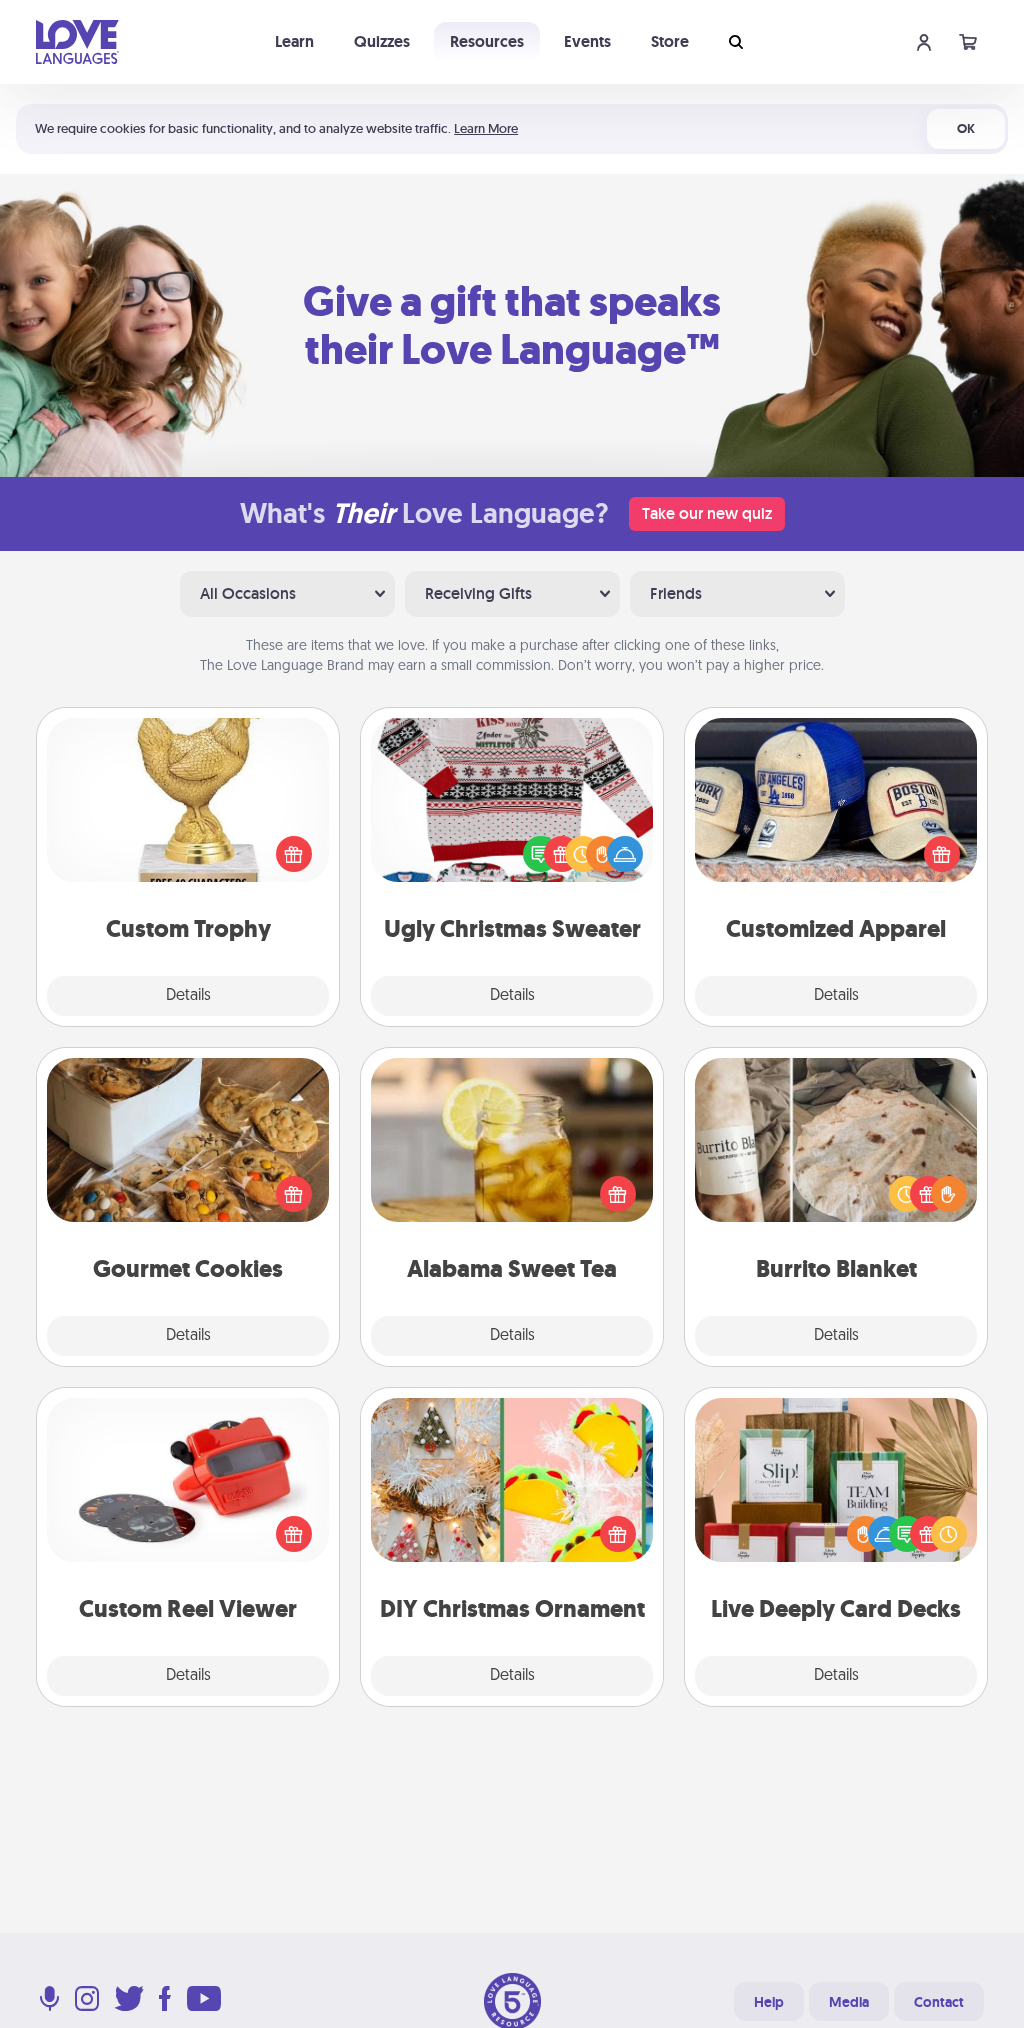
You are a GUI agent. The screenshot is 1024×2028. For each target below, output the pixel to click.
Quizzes (382, 41)
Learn (294, 41)
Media (849, 2002)
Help (769, 2002)
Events (587, 41)
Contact (939, 2002)
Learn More (486, 128)
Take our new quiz (707, 513)
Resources (487, 41)
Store (670, 41)
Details (188, 996)
